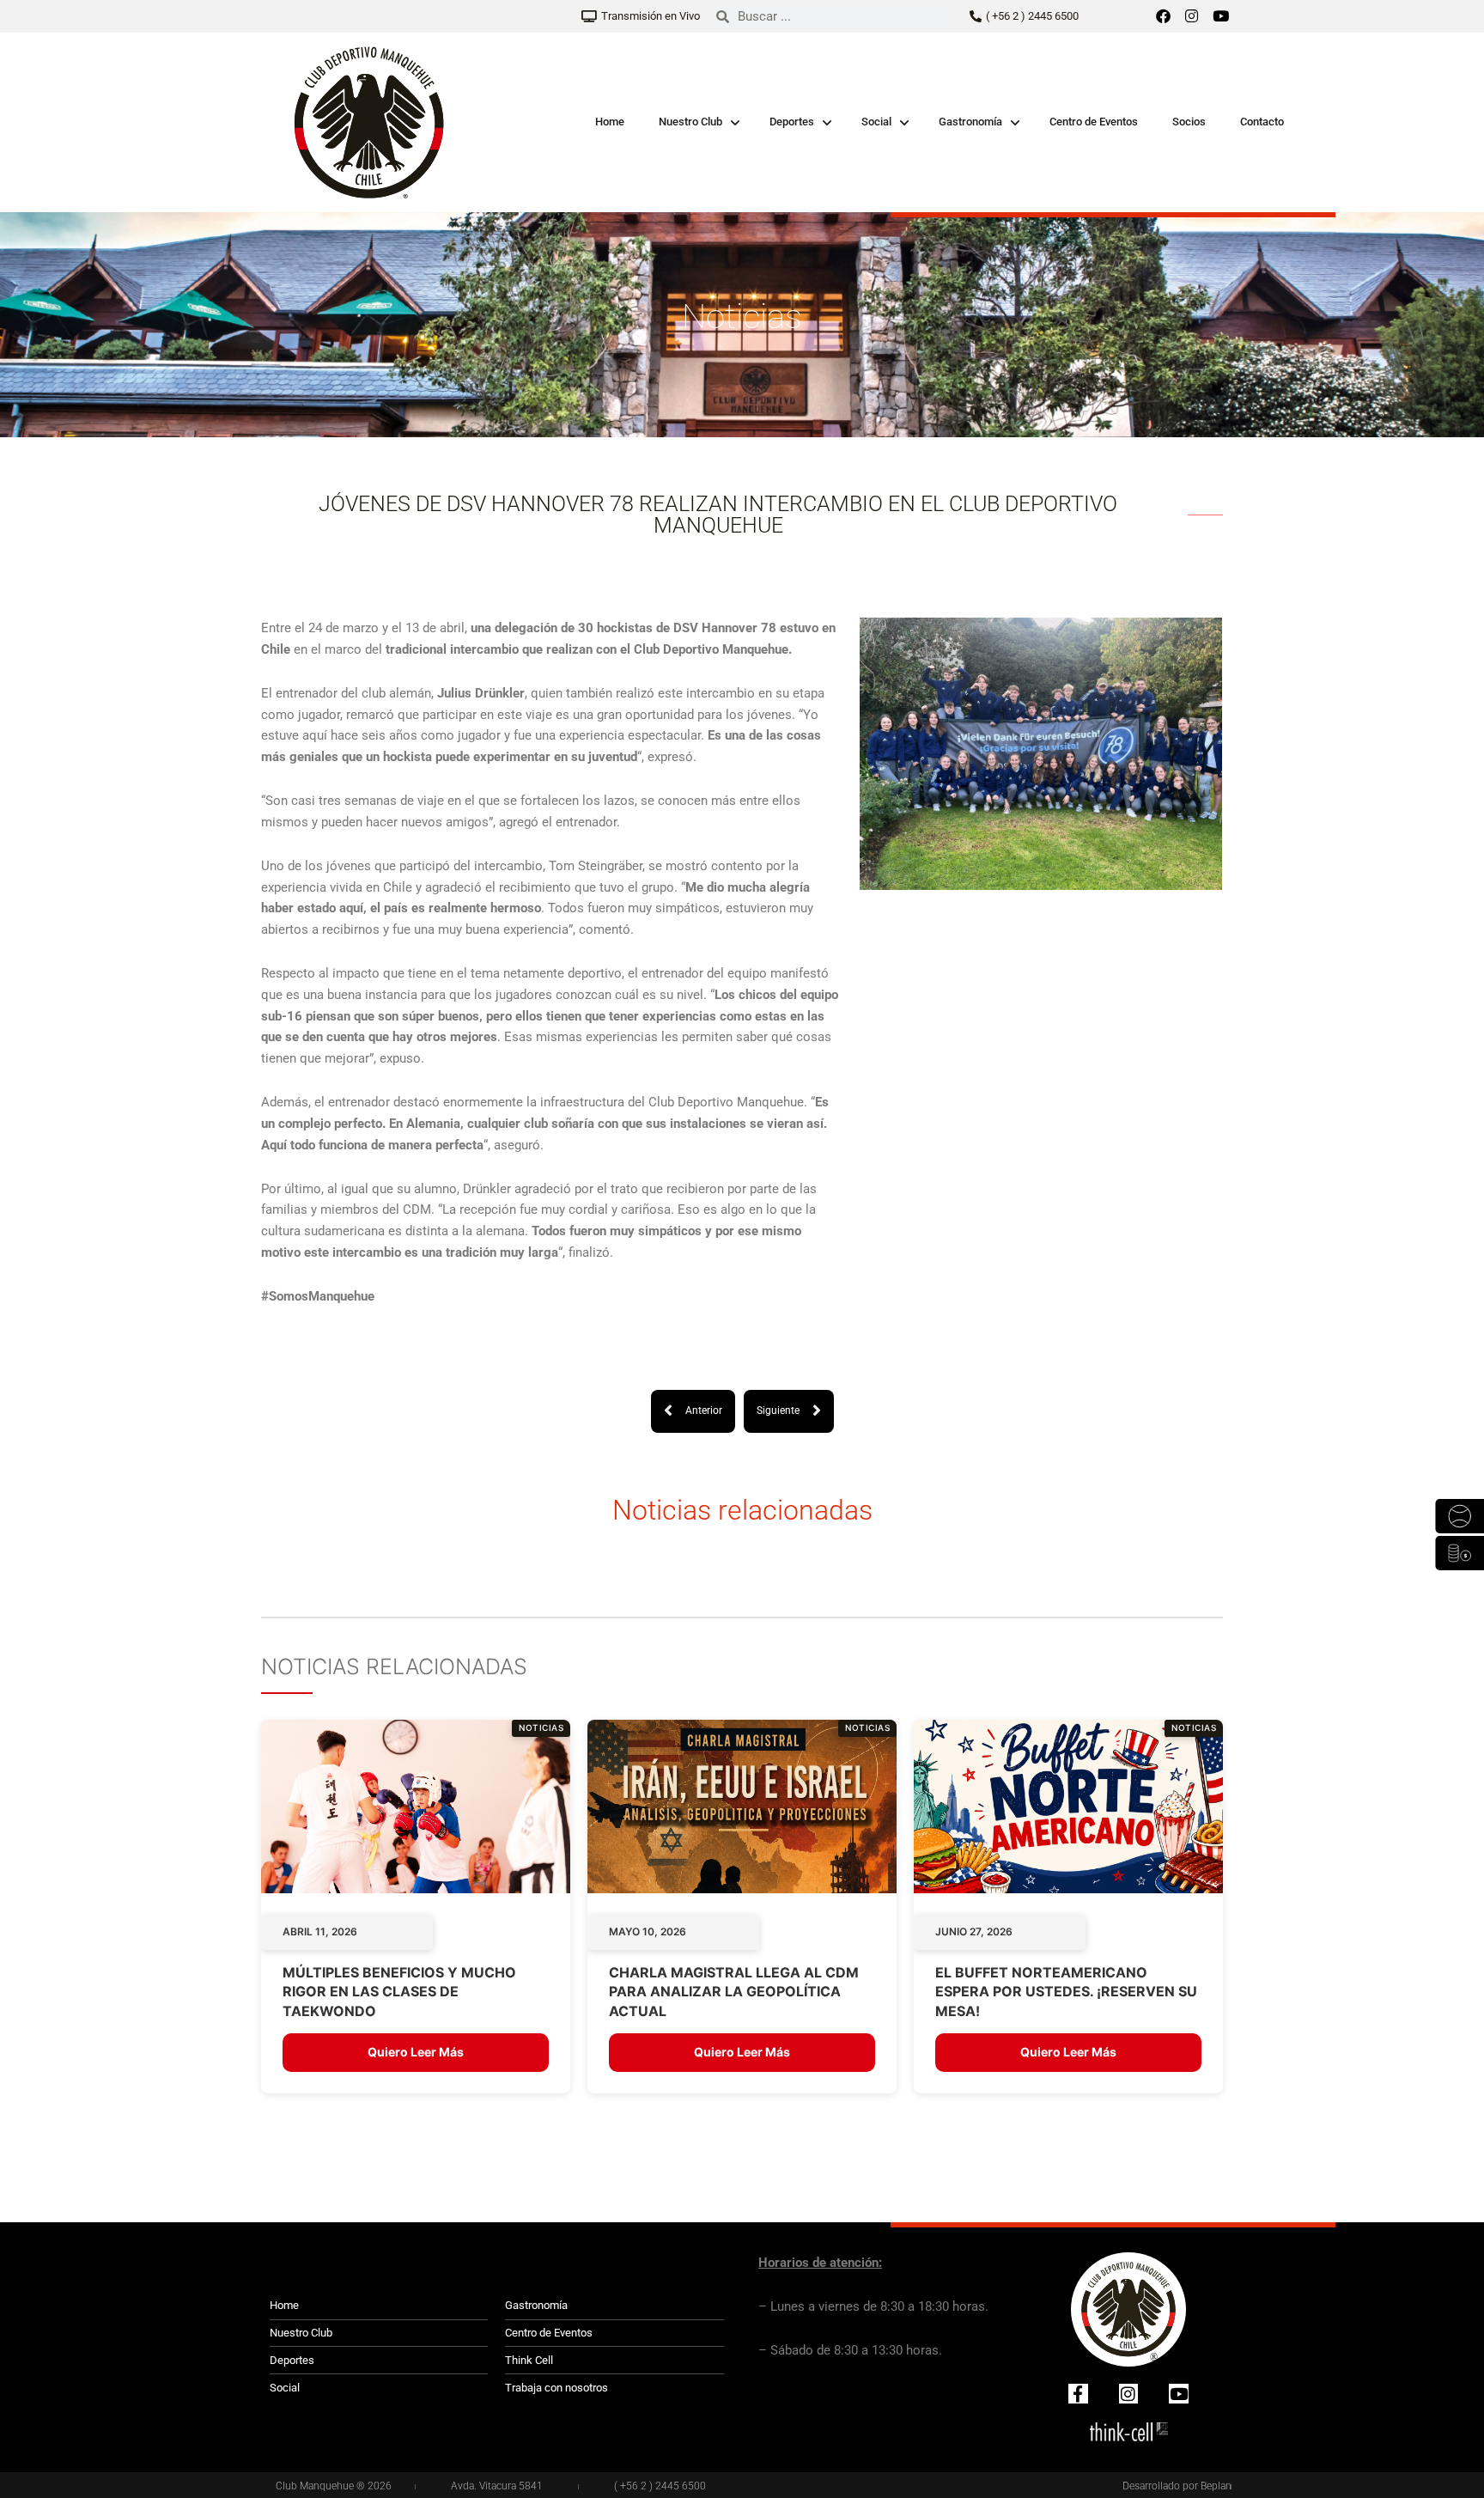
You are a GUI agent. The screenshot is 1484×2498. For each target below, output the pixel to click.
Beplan (1216, 2486)
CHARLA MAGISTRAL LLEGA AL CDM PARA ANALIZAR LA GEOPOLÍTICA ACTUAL (734, 1992)
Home (610, 122)
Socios (1189, 122)
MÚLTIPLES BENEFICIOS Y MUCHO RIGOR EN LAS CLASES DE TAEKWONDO (399, 1992)
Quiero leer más (416, 2052)
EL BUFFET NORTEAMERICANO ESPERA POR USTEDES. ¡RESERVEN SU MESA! (1066, 1992)
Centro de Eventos (1094, 122)
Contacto (1262, 122)
